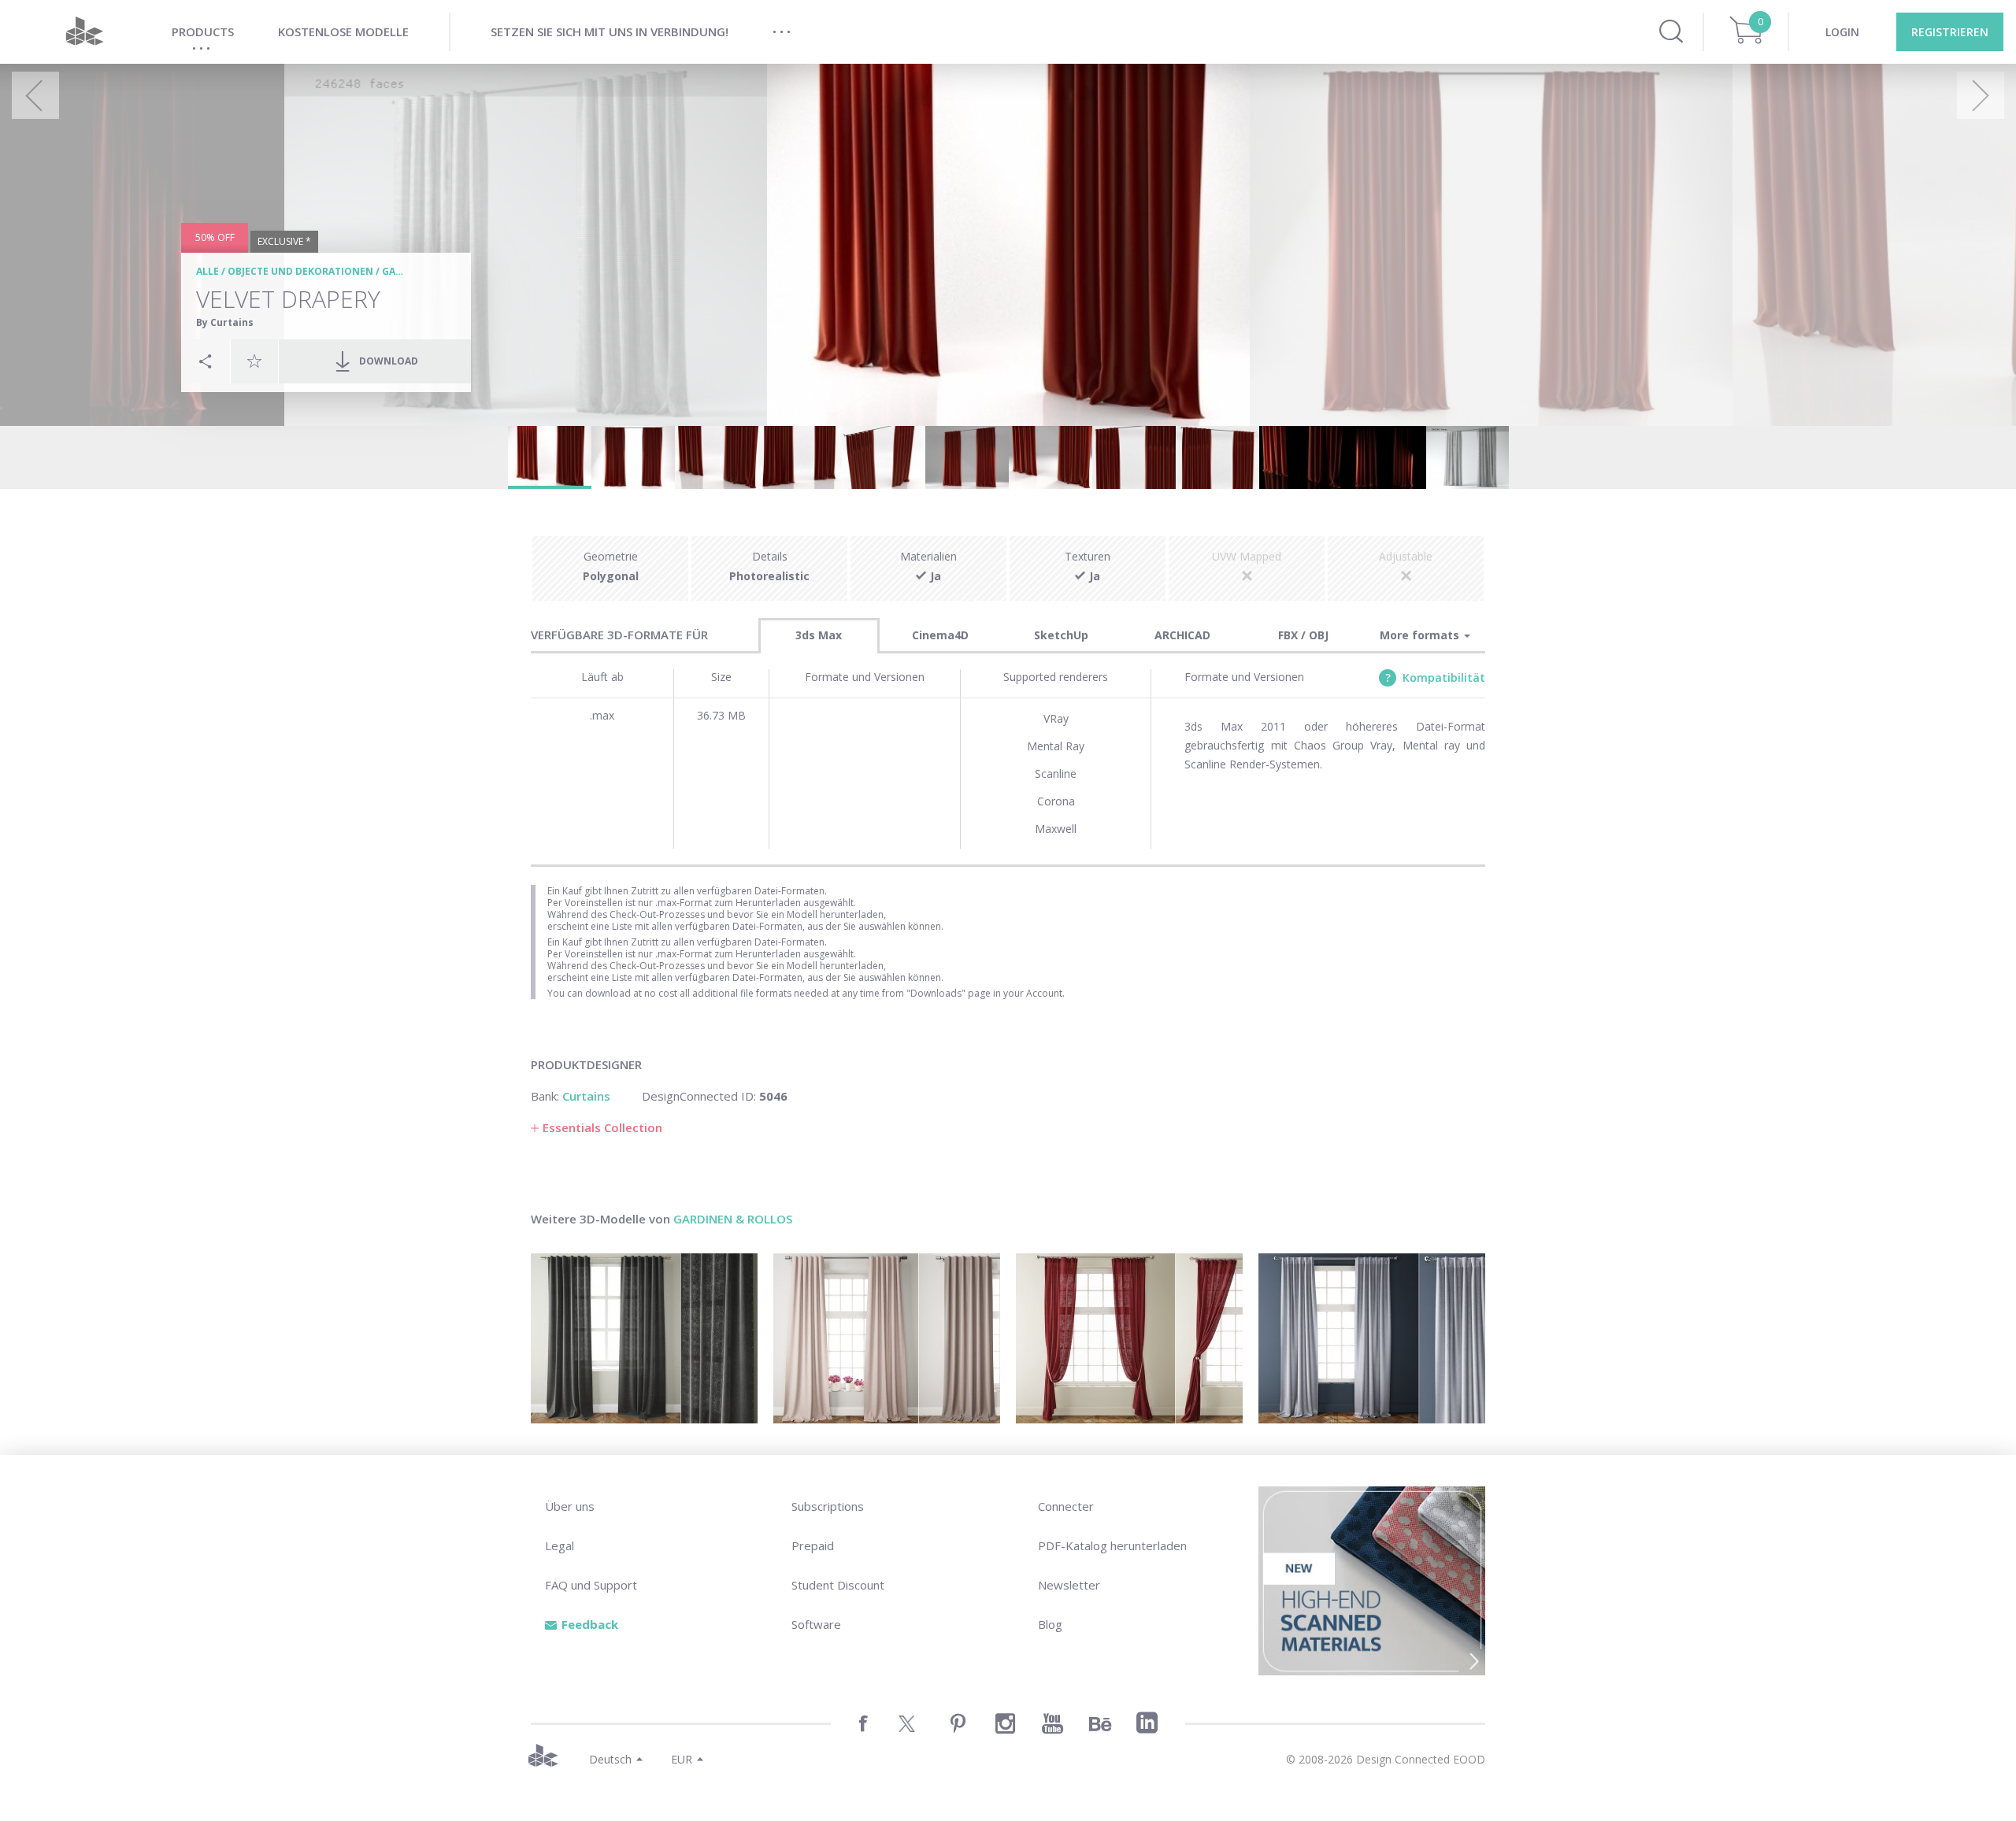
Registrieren (1950, 32)
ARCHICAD (1182, 635)
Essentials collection (602, 1127)
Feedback (590, 1624)
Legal (560, 1545)
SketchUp (1061, 635)
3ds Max (819, 635)
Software (816, 1624)
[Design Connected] (84, 32)
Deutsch (610, 1759)
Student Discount (838, 1585)
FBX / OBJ (1303, 635)
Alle (208, 271)
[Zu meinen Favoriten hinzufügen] (254, 361)
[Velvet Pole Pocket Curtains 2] (887, 1338)
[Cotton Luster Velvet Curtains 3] (1372, 1338)
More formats (1421, 635)
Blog (1050, 1624)
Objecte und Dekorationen (300, 271)
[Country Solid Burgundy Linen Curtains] (1129, 1338)
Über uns (570, 1506)
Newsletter (1069, 1585)
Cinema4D (940, 635)
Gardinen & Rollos (733, 1219)
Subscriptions (828, 1506)
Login (1842, 32)
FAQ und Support (591, 1585)
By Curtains (225, 322)
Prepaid (813, 1545)
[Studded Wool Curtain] (644, 1338)
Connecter (1066, 1506)
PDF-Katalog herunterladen (1112, 1545)
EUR (682, 1759)
